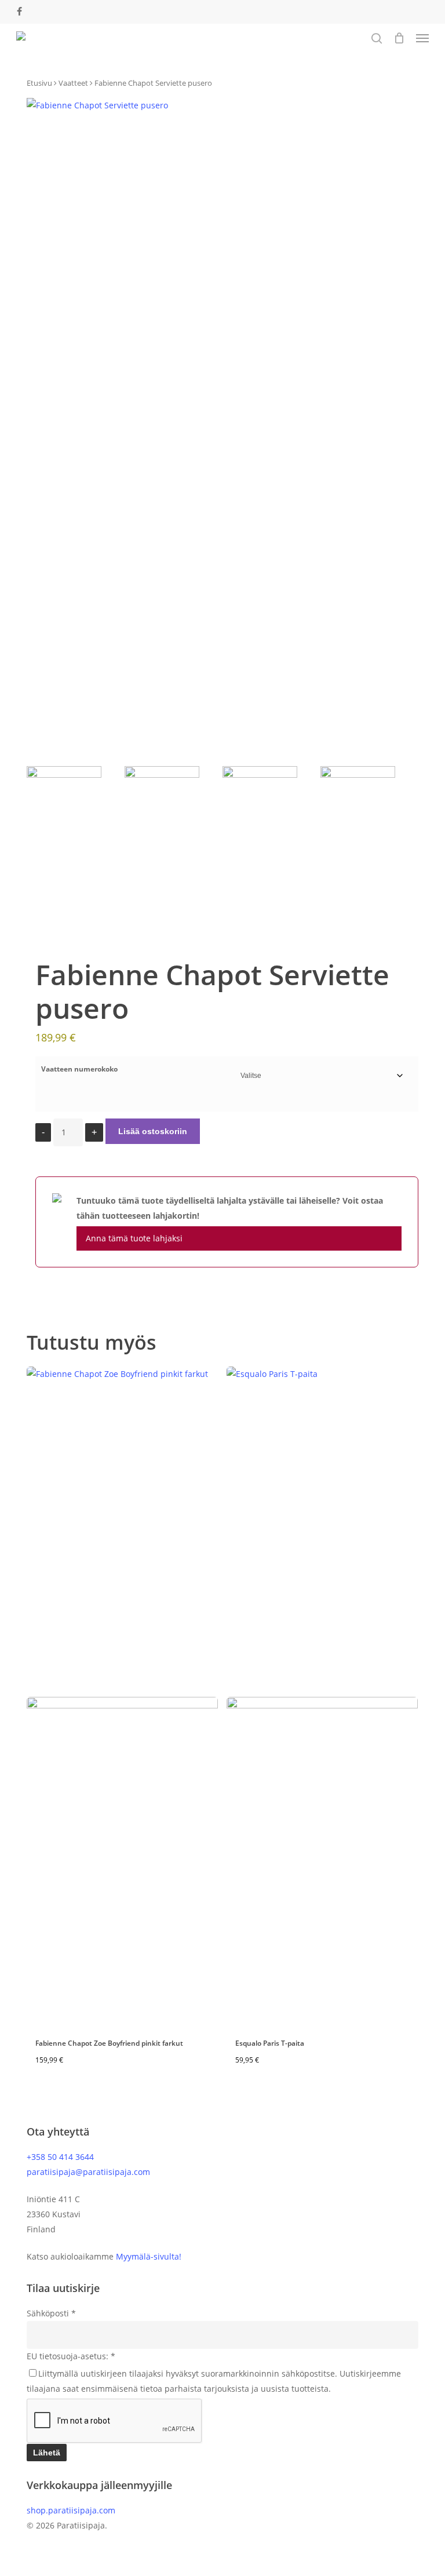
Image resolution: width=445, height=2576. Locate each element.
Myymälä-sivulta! (149, 2256)
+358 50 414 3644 (60, 2157)
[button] (422, 38)
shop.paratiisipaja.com (71, 2510)
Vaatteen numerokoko (79, 1069)
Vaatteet (73, 83)
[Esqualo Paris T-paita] (322, 1697)
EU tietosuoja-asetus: (71, 2356)
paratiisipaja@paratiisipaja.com (88, 2172)
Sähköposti (51, 2313)
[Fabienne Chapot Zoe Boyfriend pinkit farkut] (122, 1697)
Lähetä (47, 2453)
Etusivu (39, 83)
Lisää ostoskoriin (153, 1131)
